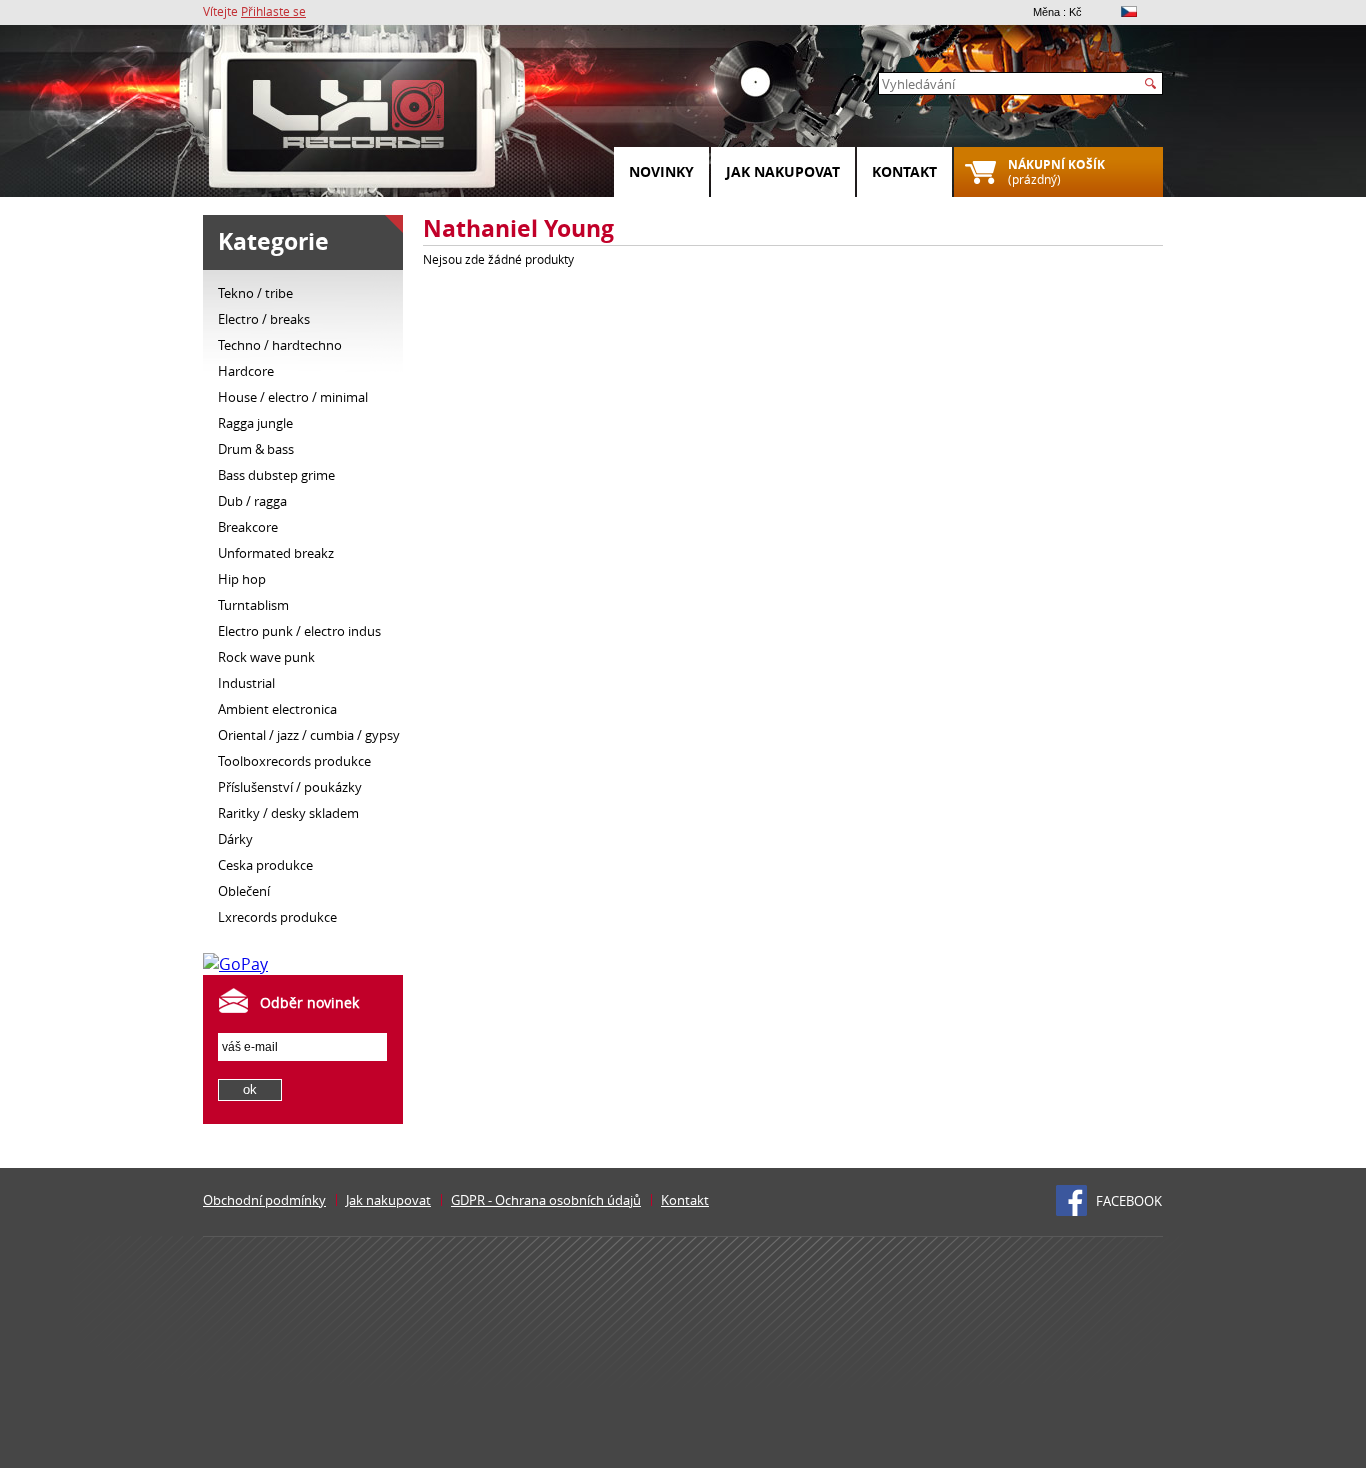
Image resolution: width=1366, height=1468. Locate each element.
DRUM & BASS (256, 449)
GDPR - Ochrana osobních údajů (546, 1200)
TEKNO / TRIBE (255, 293)
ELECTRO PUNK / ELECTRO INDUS (299, 631)
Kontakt (904, 171)
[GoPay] (235, 964)
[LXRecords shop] (353, 120)
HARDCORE (246, 371)
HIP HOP (242, 579)
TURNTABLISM (253, 605)
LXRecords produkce (277, 917)
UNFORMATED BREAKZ (276, 553)
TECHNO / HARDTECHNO (280, 345)
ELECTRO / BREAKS (264, 319)
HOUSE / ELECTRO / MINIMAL (293, 397)
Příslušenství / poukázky (290, 787)
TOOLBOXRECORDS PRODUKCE (294, 761)
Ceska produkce (265, 865)
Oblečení (244, 891)
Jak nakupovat (783, 171)
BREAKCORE (248, 527)
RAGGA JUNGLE (255, 423)
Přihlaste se (273, 11)
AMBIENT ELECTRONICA (277, 709)
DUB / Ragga (252, 501)
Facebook (1129, 1201)
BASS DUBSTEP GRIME (276, 475)
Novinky (661, 171)
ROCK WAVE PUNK (266, 657)
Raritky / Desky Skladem (288, 813)
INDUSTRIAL (246, 683)
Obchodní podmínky (264, 1200)
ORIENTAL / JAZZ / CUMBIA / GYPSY (309, 735)
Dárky (235, 839)
